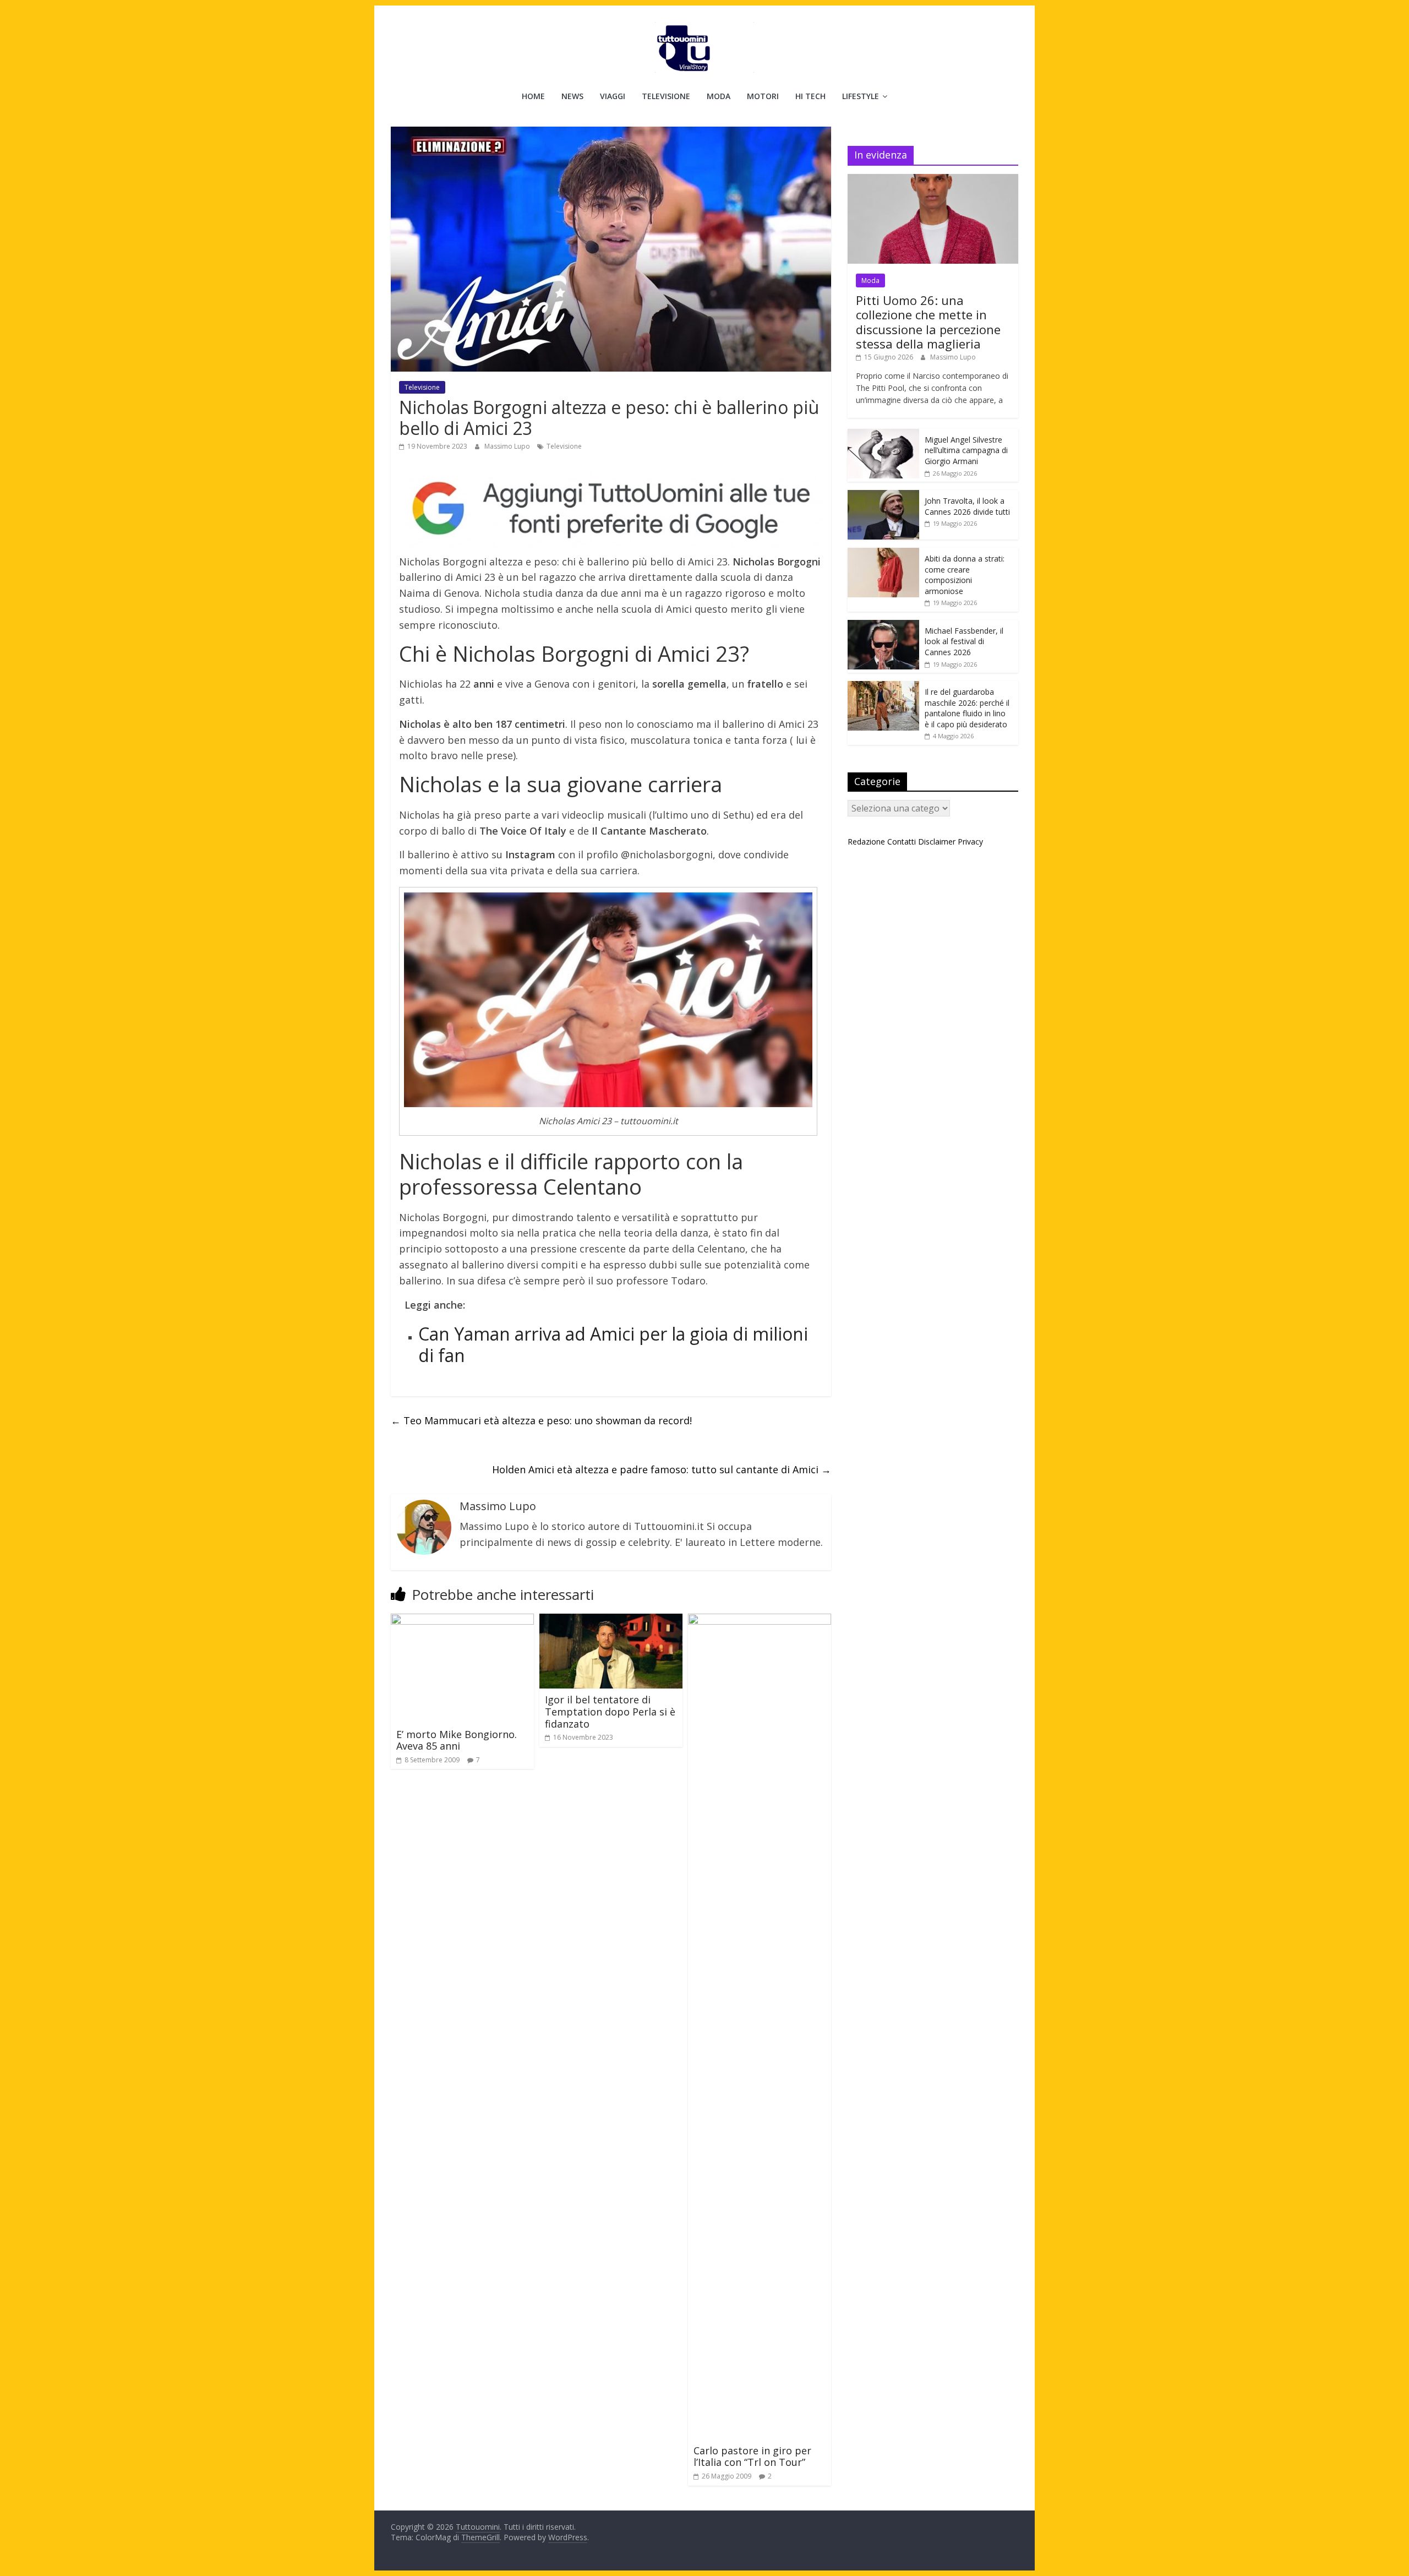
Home (533, 96)
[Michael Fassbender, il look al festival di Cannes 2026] (883, 626)
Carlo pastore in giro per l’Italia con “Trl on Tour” (752, 2457)
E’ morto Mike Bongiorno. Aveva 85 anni (457, 1740)
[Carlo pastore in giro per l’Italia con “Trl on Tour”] (760, 1620)
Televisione (666, 96)
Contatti (902, 842)
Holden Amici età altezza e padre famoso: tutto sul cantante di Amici (662, 1469)
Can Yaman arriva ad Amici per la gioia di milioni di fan (613, 1344)
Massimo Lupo (508, 446)
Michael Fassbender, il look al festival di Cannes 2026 (964, 641)
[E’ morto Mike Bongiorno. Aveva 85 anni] (462, 1620)
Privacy (970, 842)
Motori (763, 96)
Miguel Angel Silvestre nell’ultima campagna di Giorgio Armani (966, 450)
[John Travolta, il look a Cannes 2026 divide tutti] (883, 496)
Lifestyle (861, 96)
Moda (719, 96)
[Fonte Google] (611, 509)
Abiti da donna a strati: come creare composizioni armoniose (965, 575)
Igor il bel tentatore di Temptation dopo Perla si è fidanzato (610, 1711)
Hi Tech (810, 96)
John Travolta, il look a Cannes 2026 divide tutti (967, 506)
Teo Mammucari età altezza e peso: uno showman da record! (541, 1420)
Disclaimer (937, 842)
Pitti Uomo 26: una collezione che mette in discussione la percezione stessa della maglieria (928, 322)
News (572, 96)
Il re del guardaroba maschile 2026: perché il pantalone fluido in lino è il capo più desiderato (967, 708)
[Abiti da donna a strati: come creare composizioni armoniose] (883, 554)
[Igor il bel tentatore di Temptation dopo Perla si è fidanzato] (611, 1620)
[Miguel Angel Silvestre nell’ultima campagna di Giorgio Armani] (883, 435)
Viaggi (613, 96)
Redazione (866, 842)
